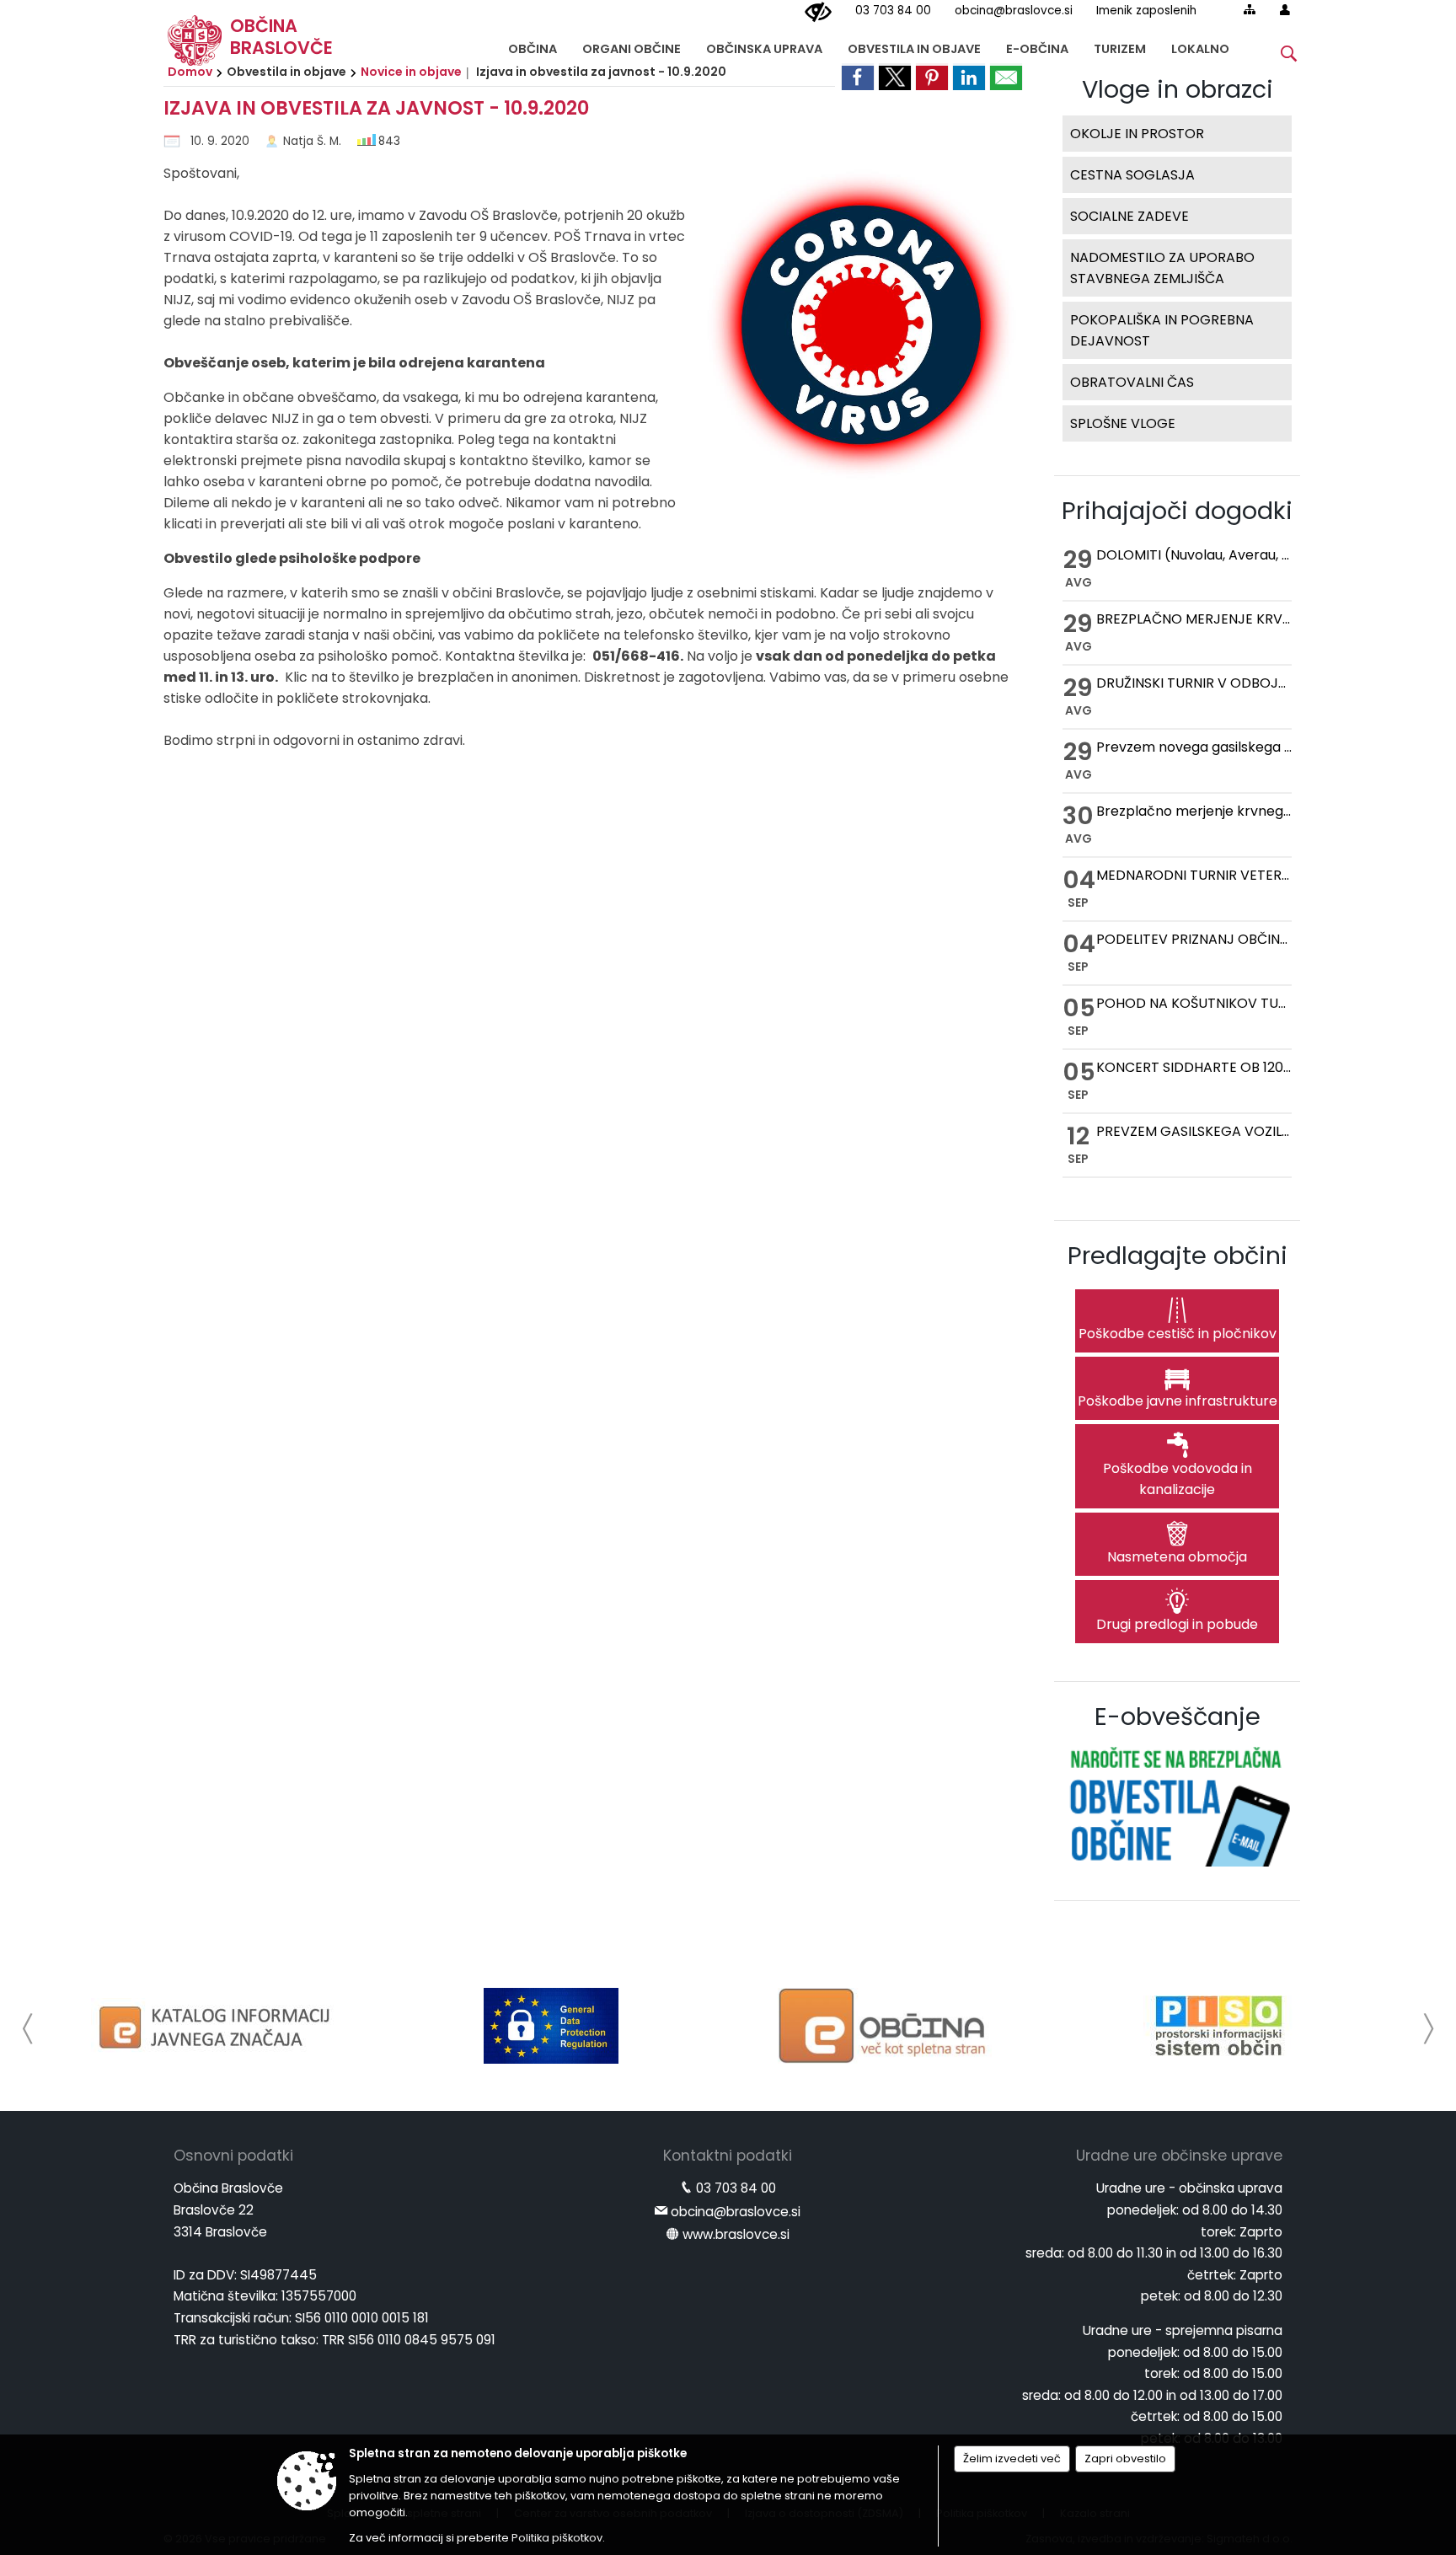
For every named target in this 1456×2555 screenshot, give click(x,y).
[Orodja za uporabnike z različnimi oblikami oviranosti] (818, 13)
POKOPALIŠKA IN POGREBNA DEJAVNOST (1162, 330)
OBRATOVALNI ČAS (1132, 382)
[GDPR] (551, 2026)
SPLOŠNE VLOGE (1123, 423)
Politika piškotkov (557, 2538)
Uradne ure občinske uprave (1179, 2156)
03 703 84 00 (893, 11)
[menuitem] (533, 45)
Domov (190, 72)
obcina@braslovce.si (1014, 11)
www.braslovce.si (736, 2234)
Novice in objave (411, 72)
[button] (28, 2029)
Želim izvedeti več (1012, 2459)
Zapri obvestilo (1125, 2459)
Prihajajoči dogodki (1177, 511)
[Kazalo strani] (1250, 9)
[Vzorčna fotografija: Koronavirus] (854, 331)
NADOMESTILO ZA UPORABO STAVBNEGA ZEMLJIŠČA (1162, 268)
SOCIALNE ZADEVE (1129, 216)
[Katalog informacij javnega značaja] (217, 2026)
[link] (858, 77)
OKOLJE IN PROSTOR (1137, 134)
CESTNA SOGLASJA (1132, 175)
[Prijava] (1285, 9)
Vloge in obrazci (1178, 89)
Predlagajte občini (1178, 1256)
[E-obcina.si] (885, 2026)
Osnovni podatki (233, 2156)
